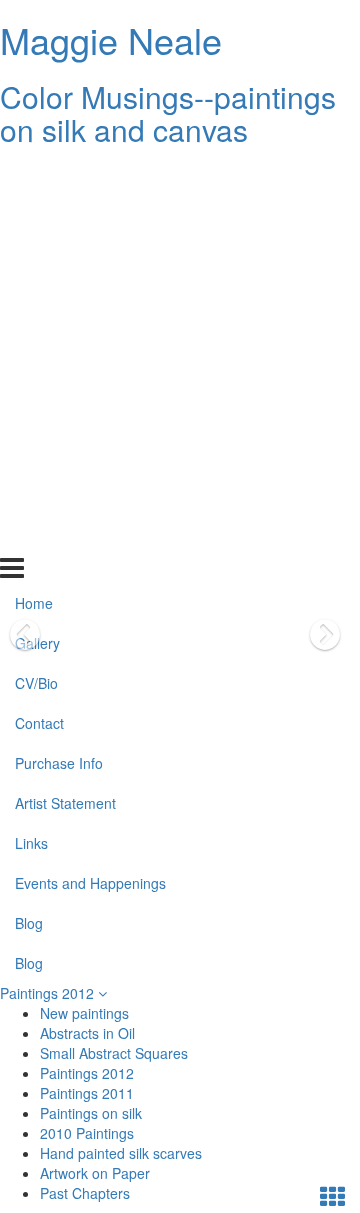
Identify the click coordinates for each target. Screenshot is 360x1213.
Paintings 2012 (49, 993)
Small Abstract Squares (114, 1053)
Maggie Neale (111, 39)
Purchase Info (59, 336)
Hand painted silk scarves (121, 1153)
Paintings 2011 (87, 1093)
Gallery (37, 216)
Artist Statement (65, 376)
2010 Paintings (87, 1133)
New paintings (84, 1013)
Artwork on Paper (95, 1173)
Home (34, 176)
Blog (29, 495)
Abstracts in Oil (87, 1033)
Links (31, 416)
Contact (39, 296)
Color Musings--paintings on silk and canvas (168, 113)
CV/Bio (36, 256)
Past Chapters (85, 1193)
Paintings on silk (91, 1113)
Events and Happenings (90, 455)
